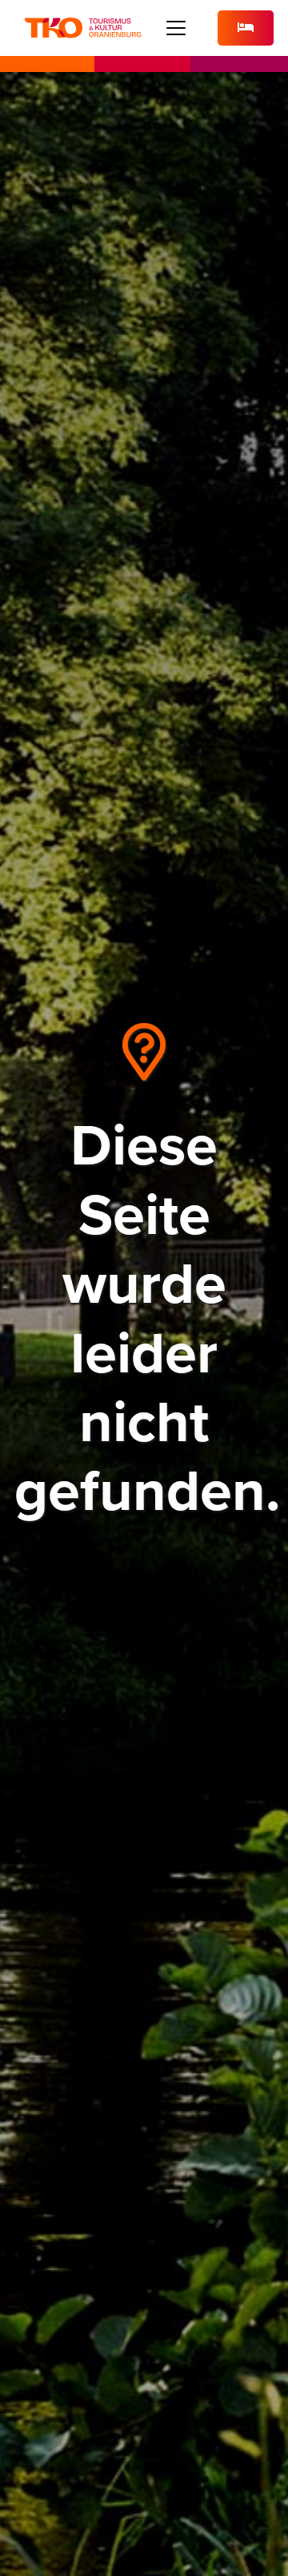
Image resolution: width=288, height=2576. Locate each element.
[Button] (246, 28)
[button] (176, 28)
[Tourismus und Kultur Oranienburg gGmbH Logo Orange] (83, 28)
